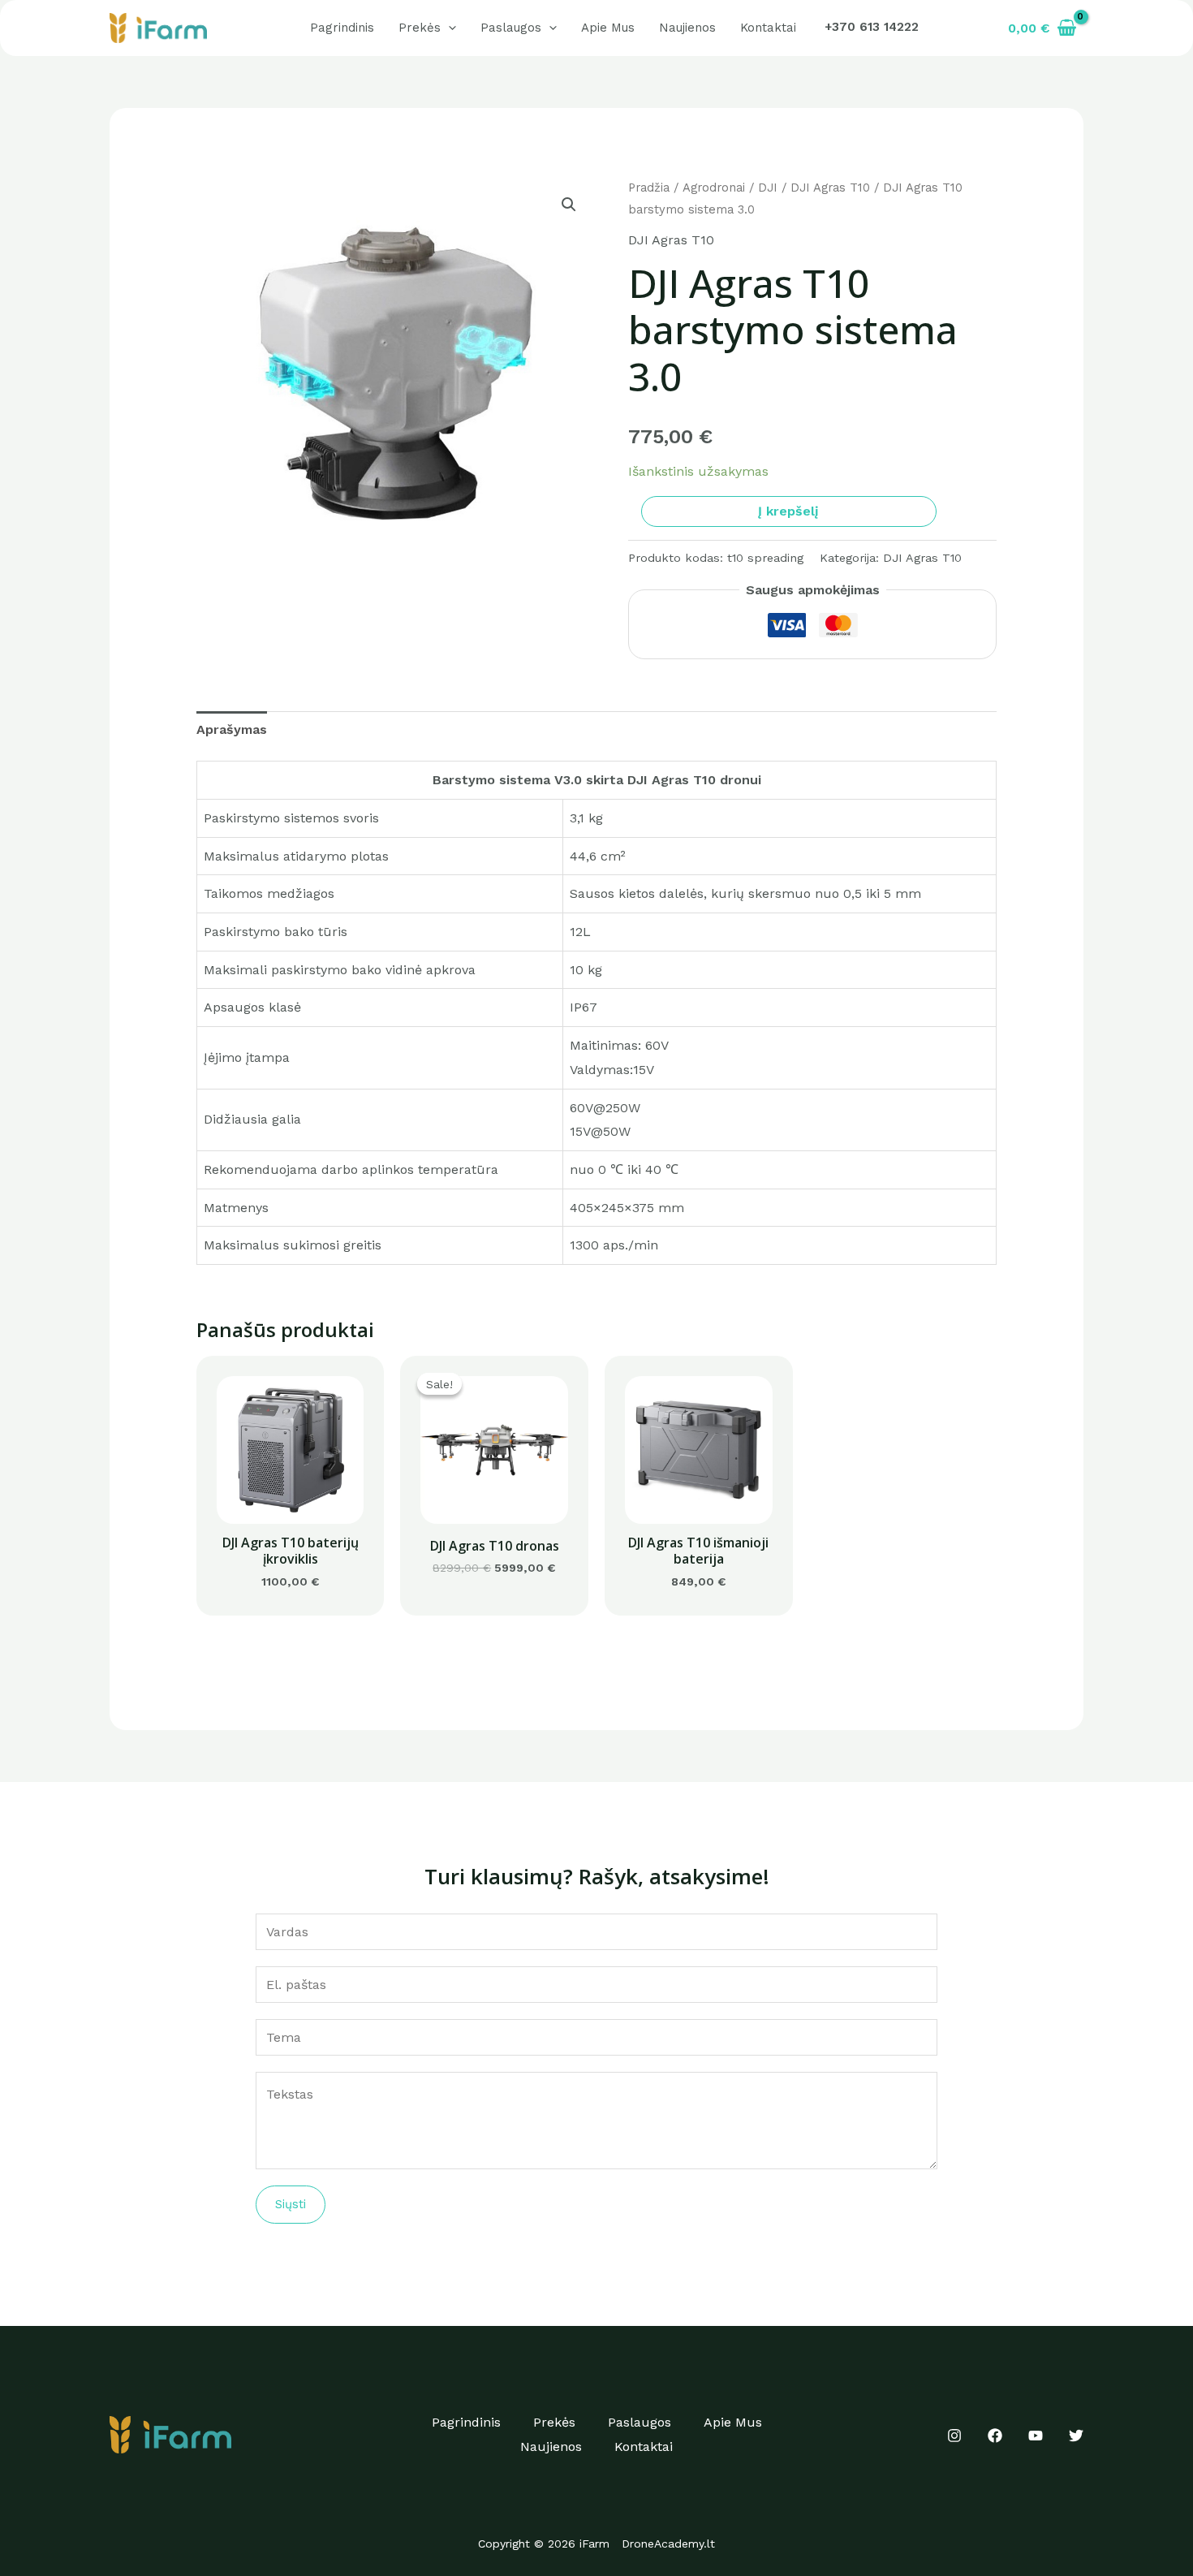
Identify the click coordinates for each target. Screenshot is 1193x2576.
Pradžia (649, 188)
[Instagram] (954, 2436)
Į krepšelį (788, 511)
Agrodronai (714, 188)
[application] (448, 28)
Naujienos (687, 28)
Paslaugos (511, 28)
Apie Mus (608, 28)
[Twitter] (1076, 2436)
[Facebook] (995, 2436)
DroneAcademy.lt (668, 2544)
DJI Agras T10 (830, 188)
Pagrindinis (342, 28)
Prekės (420, 28)
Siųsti (291, 2204)
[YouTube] (1036, 2436)
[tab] (232, 730)
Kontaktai (768, 28)
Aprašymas (232, 729)
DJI (768, 188)
